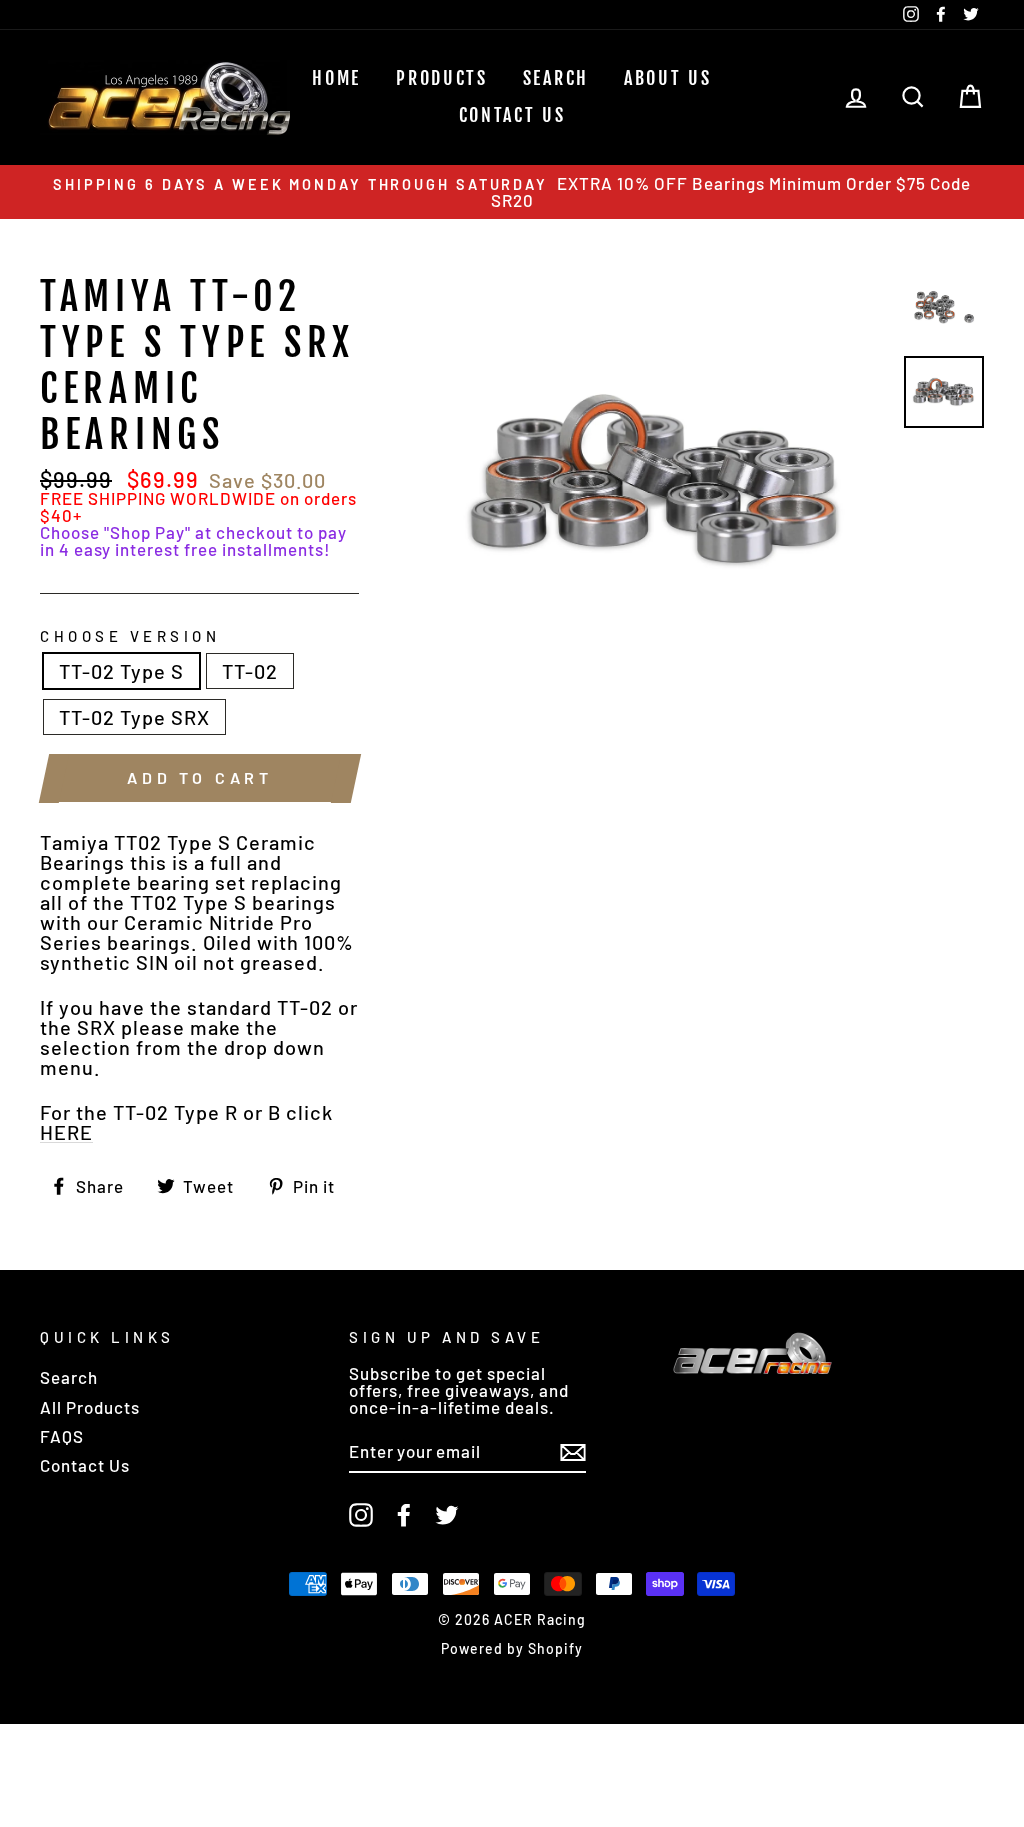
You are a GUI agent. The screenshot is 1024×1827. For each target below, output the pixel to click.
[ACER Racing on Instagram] (361, 1515)
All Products (90, 1407)
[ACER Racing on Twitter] (447, 1515)
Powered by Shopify (512, 1648)
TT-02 (250, 671)
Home (336, 78)
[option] (512, 192)
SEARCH (556, 78)
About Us (668, 78)
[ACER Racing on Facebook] (404, 1515)
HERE (66, 1132)
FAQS (62, 1436)
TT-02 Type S (121, 671)
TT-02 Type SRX (134, 717)
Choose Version (130, 636)
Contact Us (512, 115)
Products (442, 78)
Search (69, 1377)
